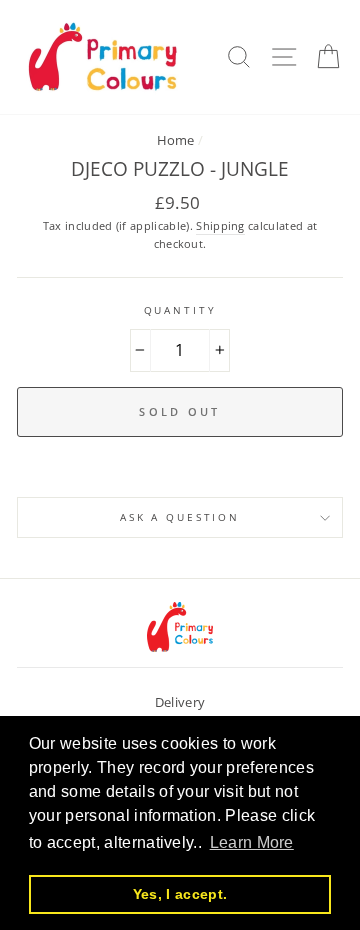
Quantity (180, 310)
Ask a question (180, 517)
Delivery (180, 702)
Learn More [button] (252, 842)
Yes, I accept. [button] (180, 894)
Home (176, 140)
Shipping (220, 225)
